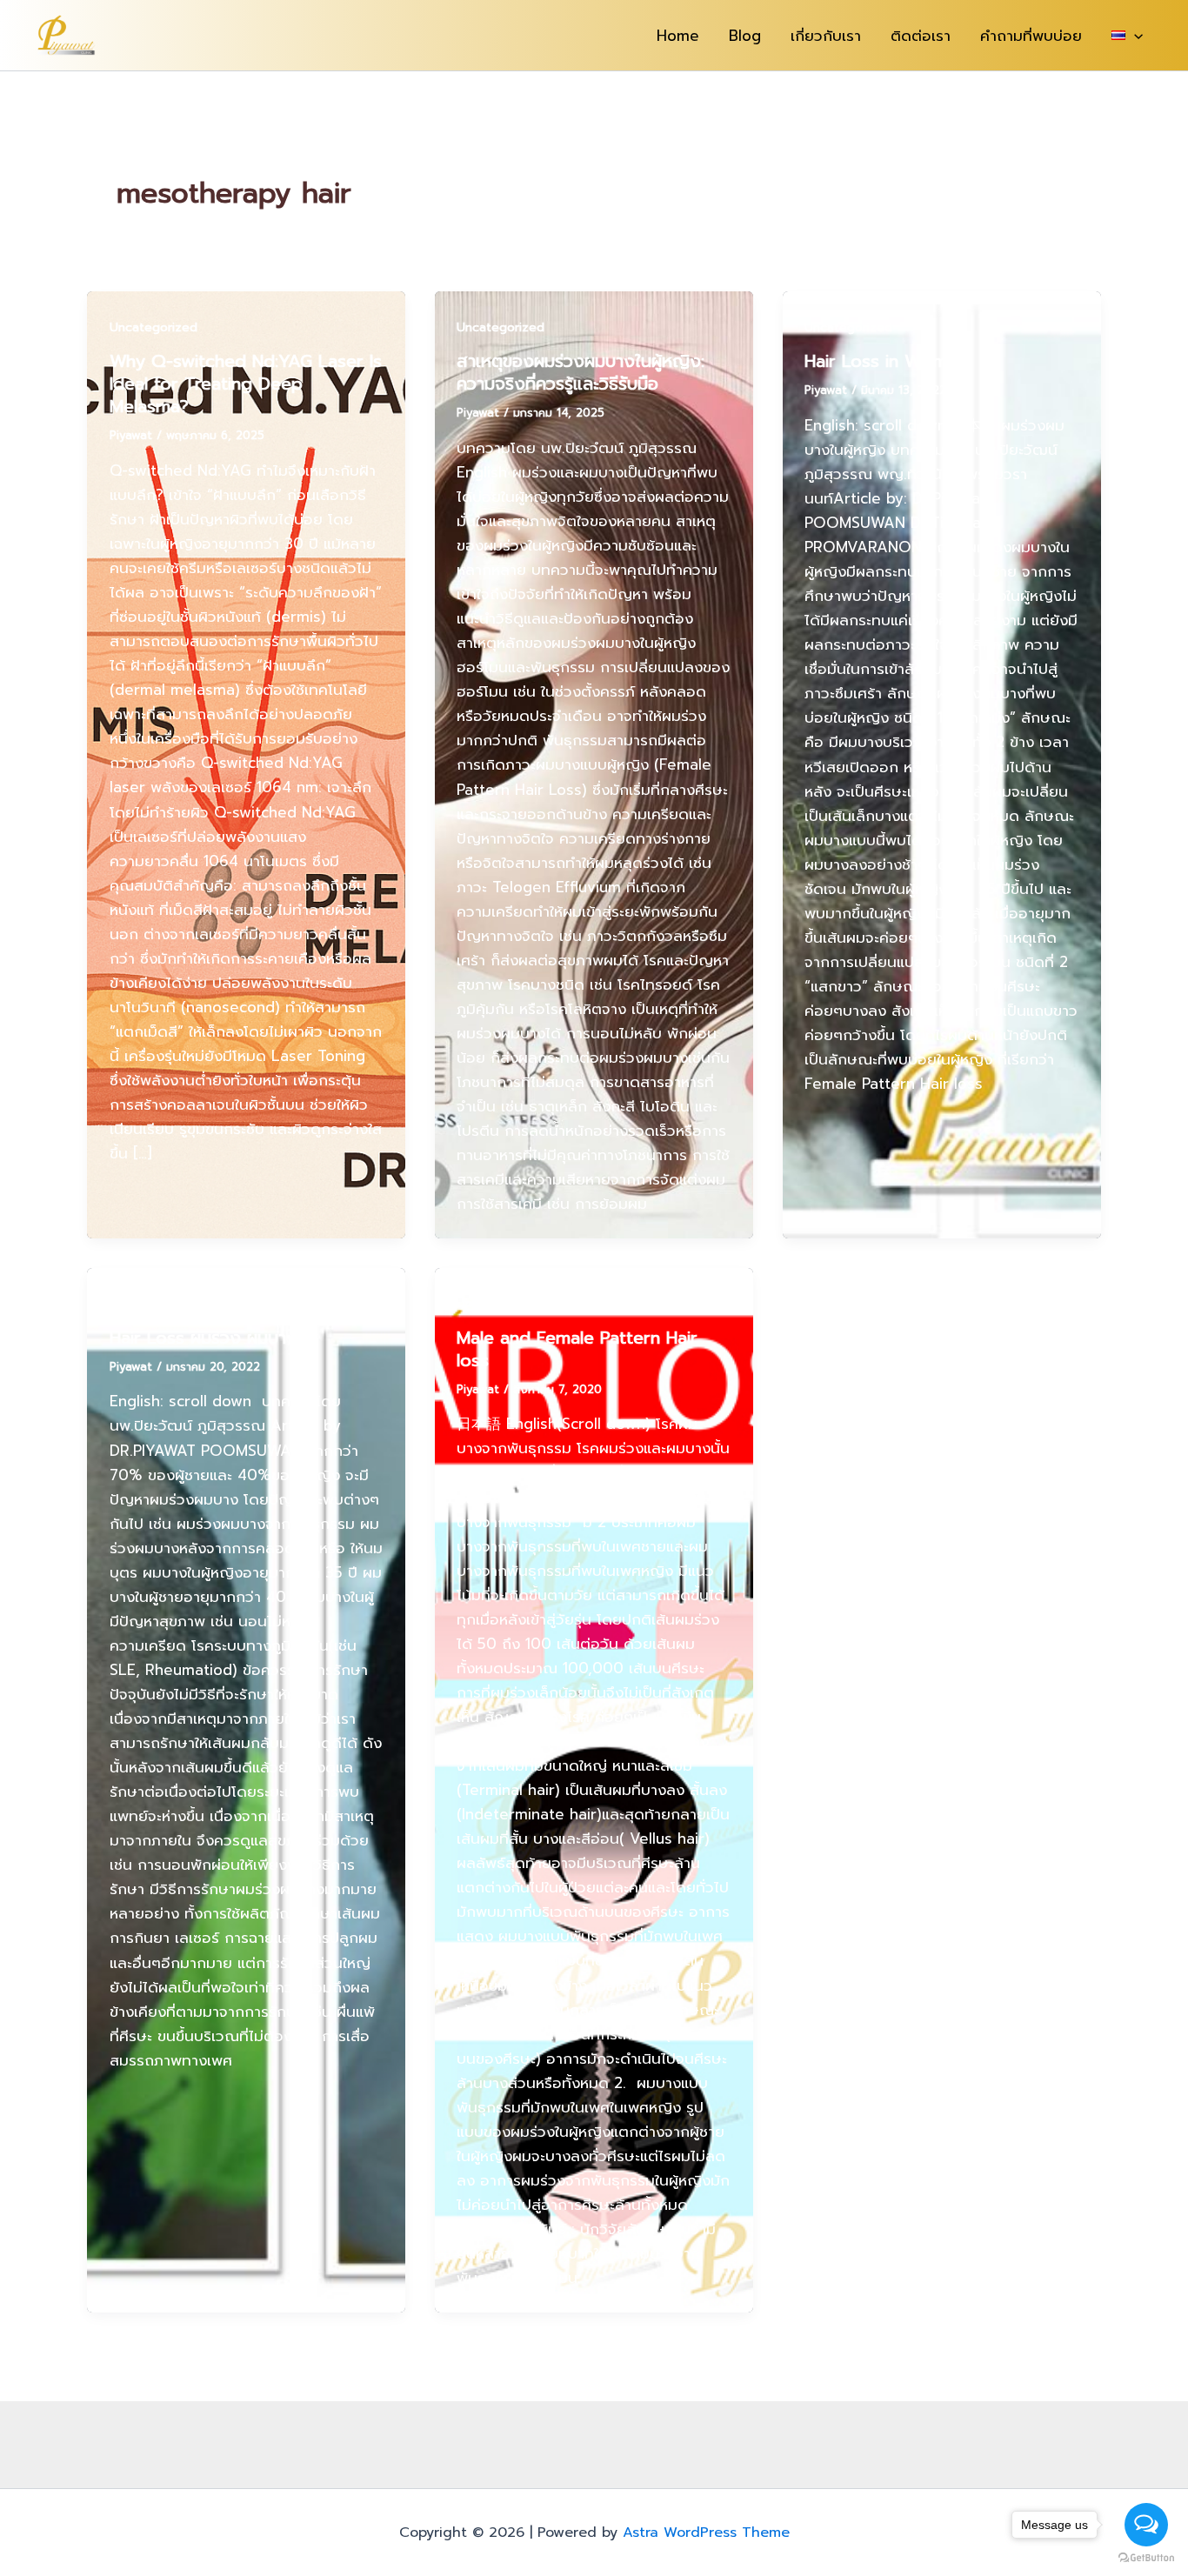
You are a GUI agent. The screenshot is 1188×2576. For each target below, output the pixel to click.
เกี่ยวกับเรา (826, 36)
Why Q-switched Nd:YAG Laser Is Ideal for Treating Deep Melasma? (246, 384)
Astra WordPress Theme (706, 2533)
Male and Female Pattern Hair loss (577, 1349)
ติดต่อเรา (921, 36)
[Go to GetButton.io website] (1146, 2558)
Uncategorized (154, 327)
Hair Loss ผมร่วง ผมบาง (204, 1338)
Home (678, 36)
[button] (1134, 36)
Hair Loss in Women (886, 361)
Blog (745, 36)
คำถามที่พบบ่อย (1031, 36)
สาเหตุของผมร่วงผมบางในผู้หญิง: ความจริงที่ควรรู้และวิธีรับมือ (581, 372)
